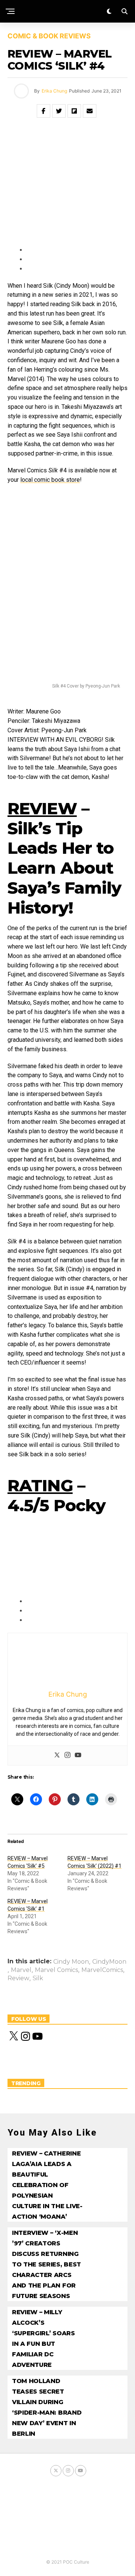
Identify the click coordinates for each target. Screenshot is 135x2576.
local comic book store (50, 480)
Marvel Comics (56, 1970)
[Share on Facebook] (43, 111)
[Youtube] (78, 1756)
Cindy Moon (71, 1962)
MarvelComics (102, 1970)
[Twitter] (57, 1756)
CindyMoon (109, 1962)
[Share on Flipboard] (74, 111)
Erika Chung (54, 91)
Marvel (21, 1970)
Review (18, 1978)
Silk (38, 1978)
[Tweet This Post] (59, 111)
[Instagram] (67, 1756)
